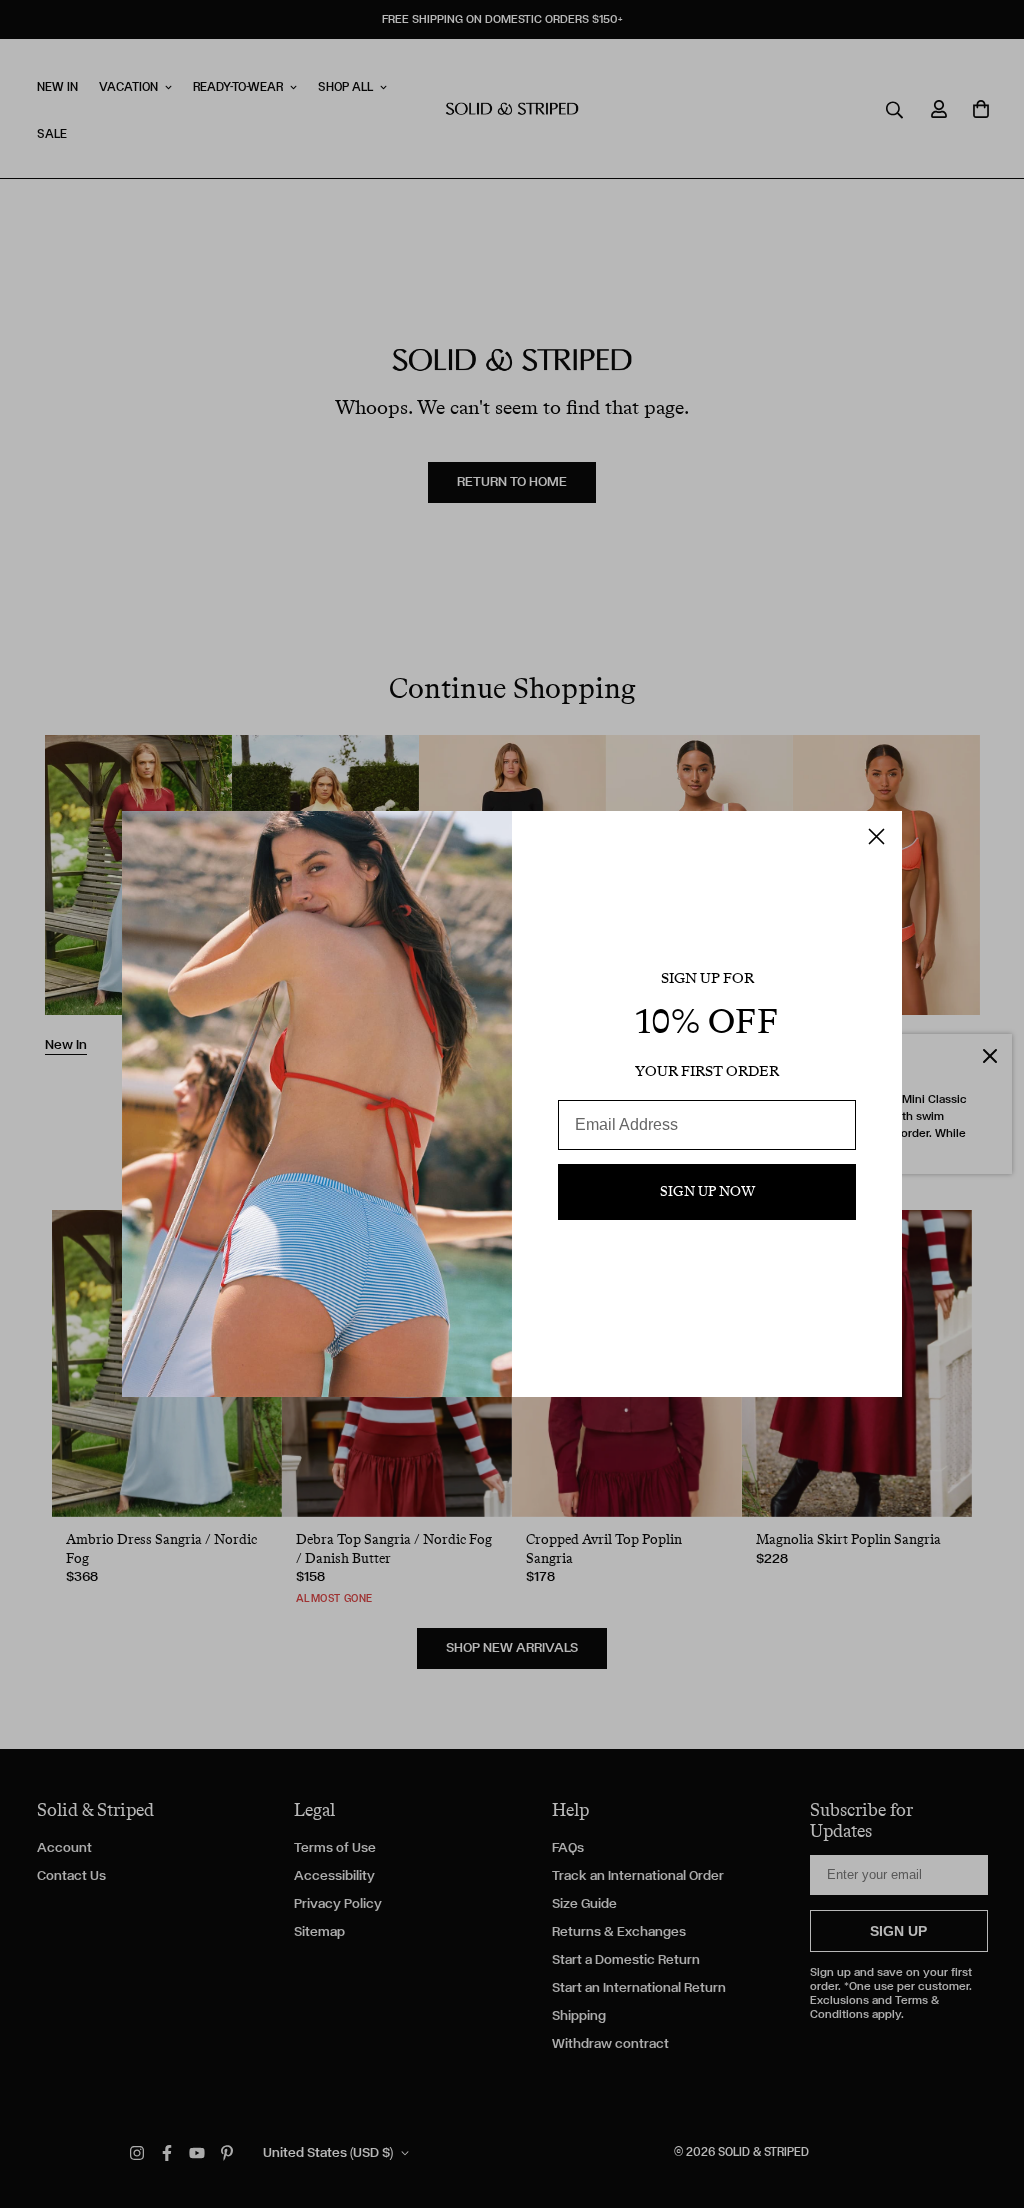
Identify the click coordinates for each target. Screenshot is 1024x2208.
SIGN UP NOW (707, 1191)
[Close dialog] (876, 836)
